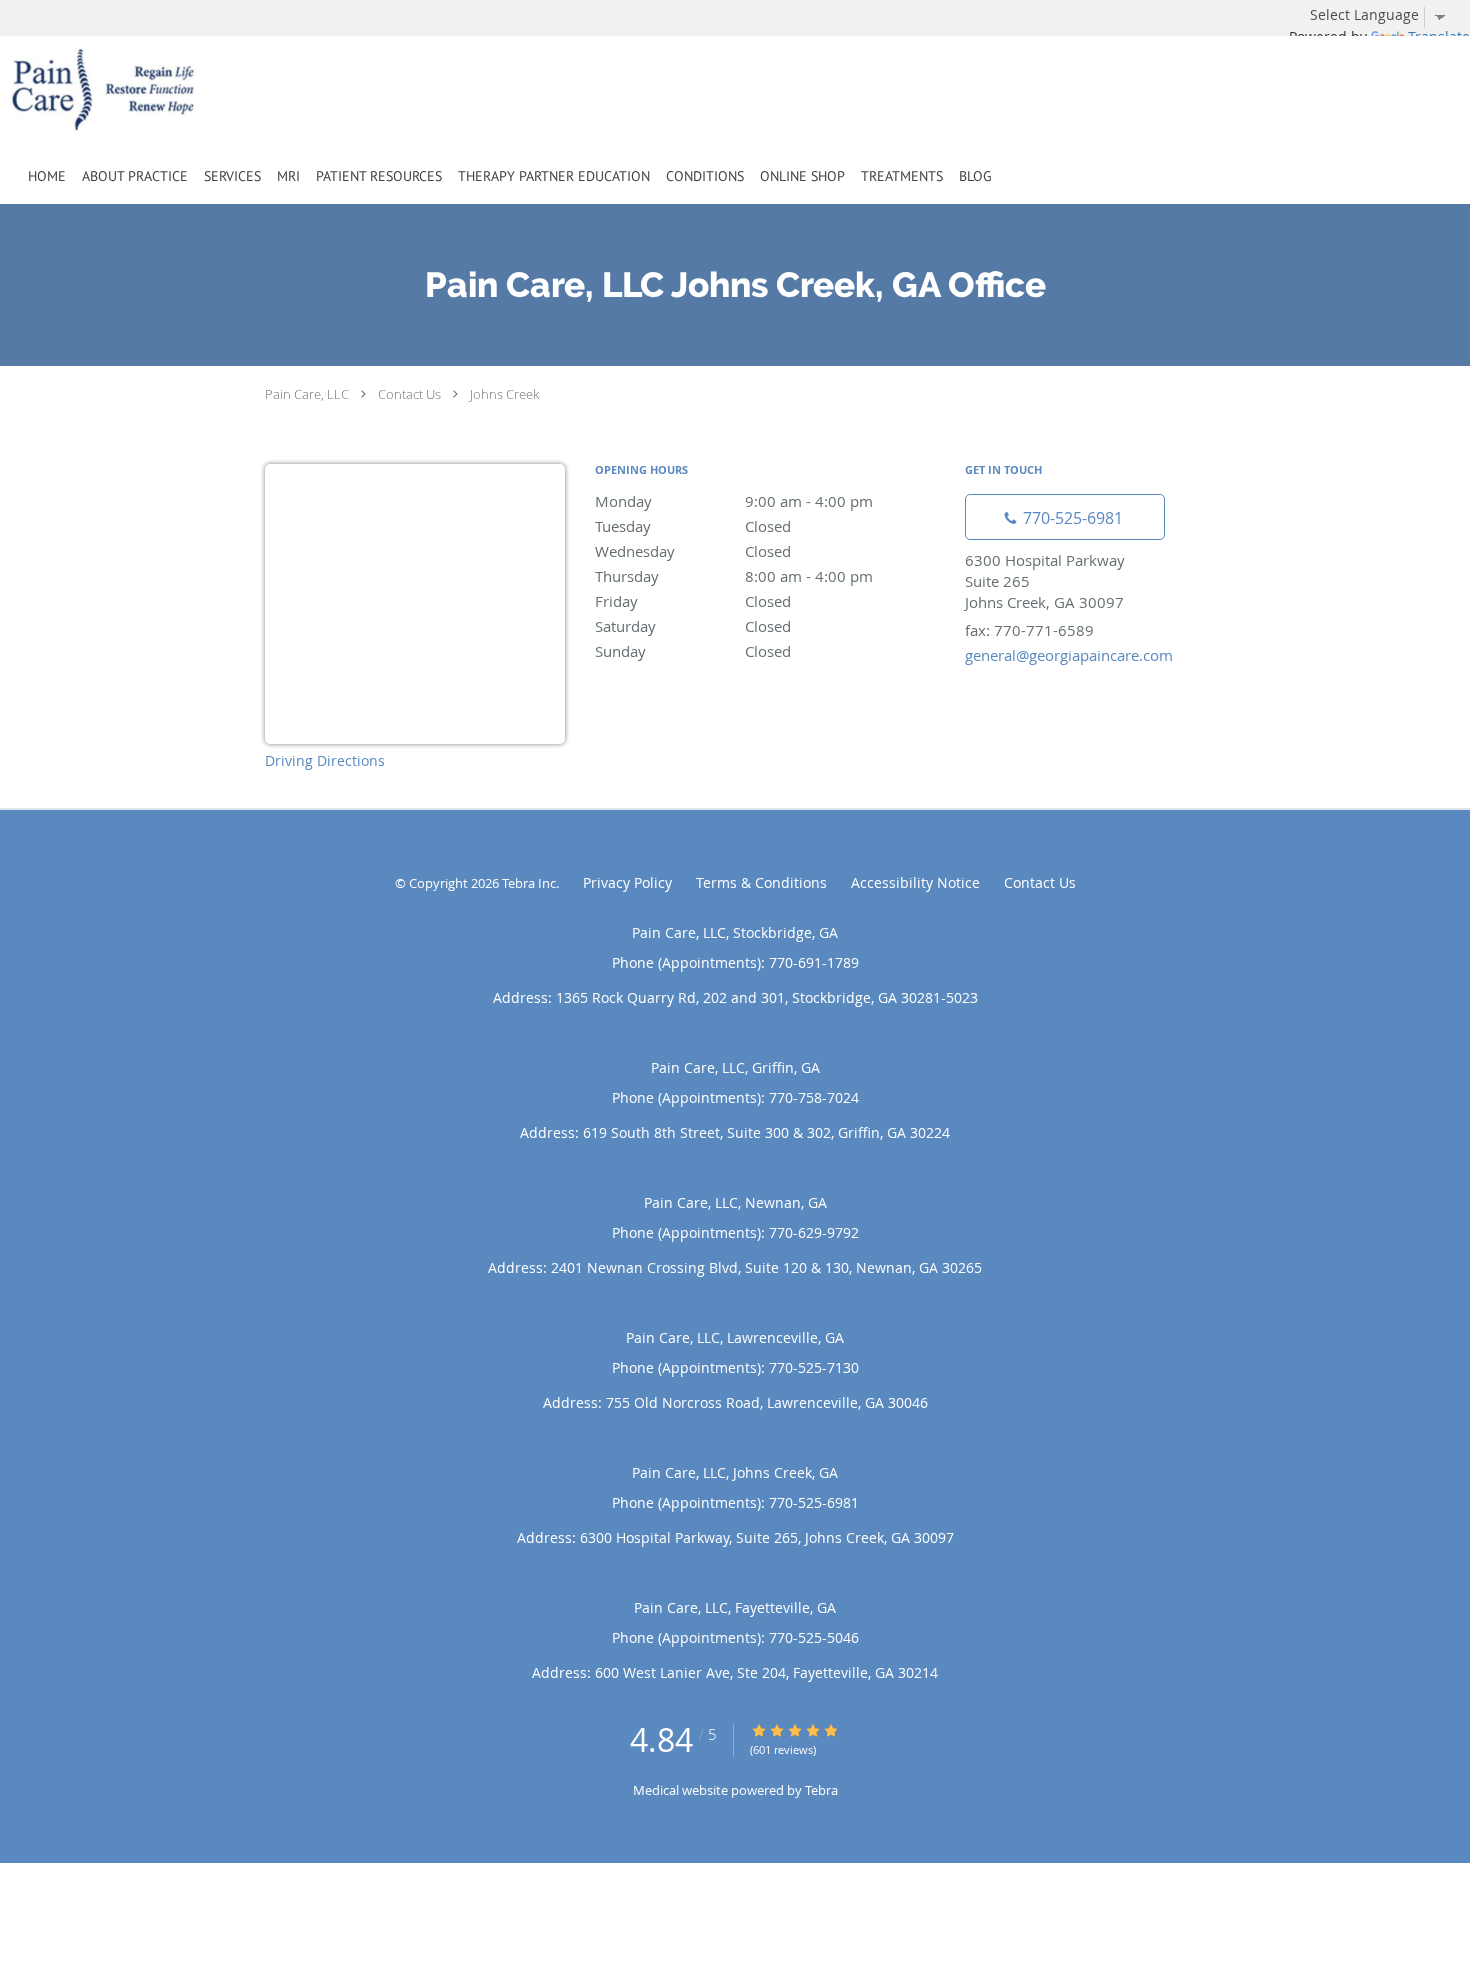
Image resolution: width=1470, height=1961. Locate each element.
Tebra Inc (529, 883)
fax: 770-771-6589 (1029, 630)
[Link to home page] (157, 90)
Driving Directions (325, 760)
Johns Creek (504, 394)
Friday (693, 601)
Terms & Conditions (761, 882)
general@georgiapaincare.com (1069, 655)
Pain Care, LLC (307, 394)
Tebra (821, 1790)
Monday (734, 501)
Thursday (734, 576)
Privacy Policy (627, 882)
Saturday (693, 626)
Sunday (693, 651)
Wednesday (693, 551)
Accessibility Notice (915, 882)
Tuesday (693, 526)
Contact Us (409, 394)
